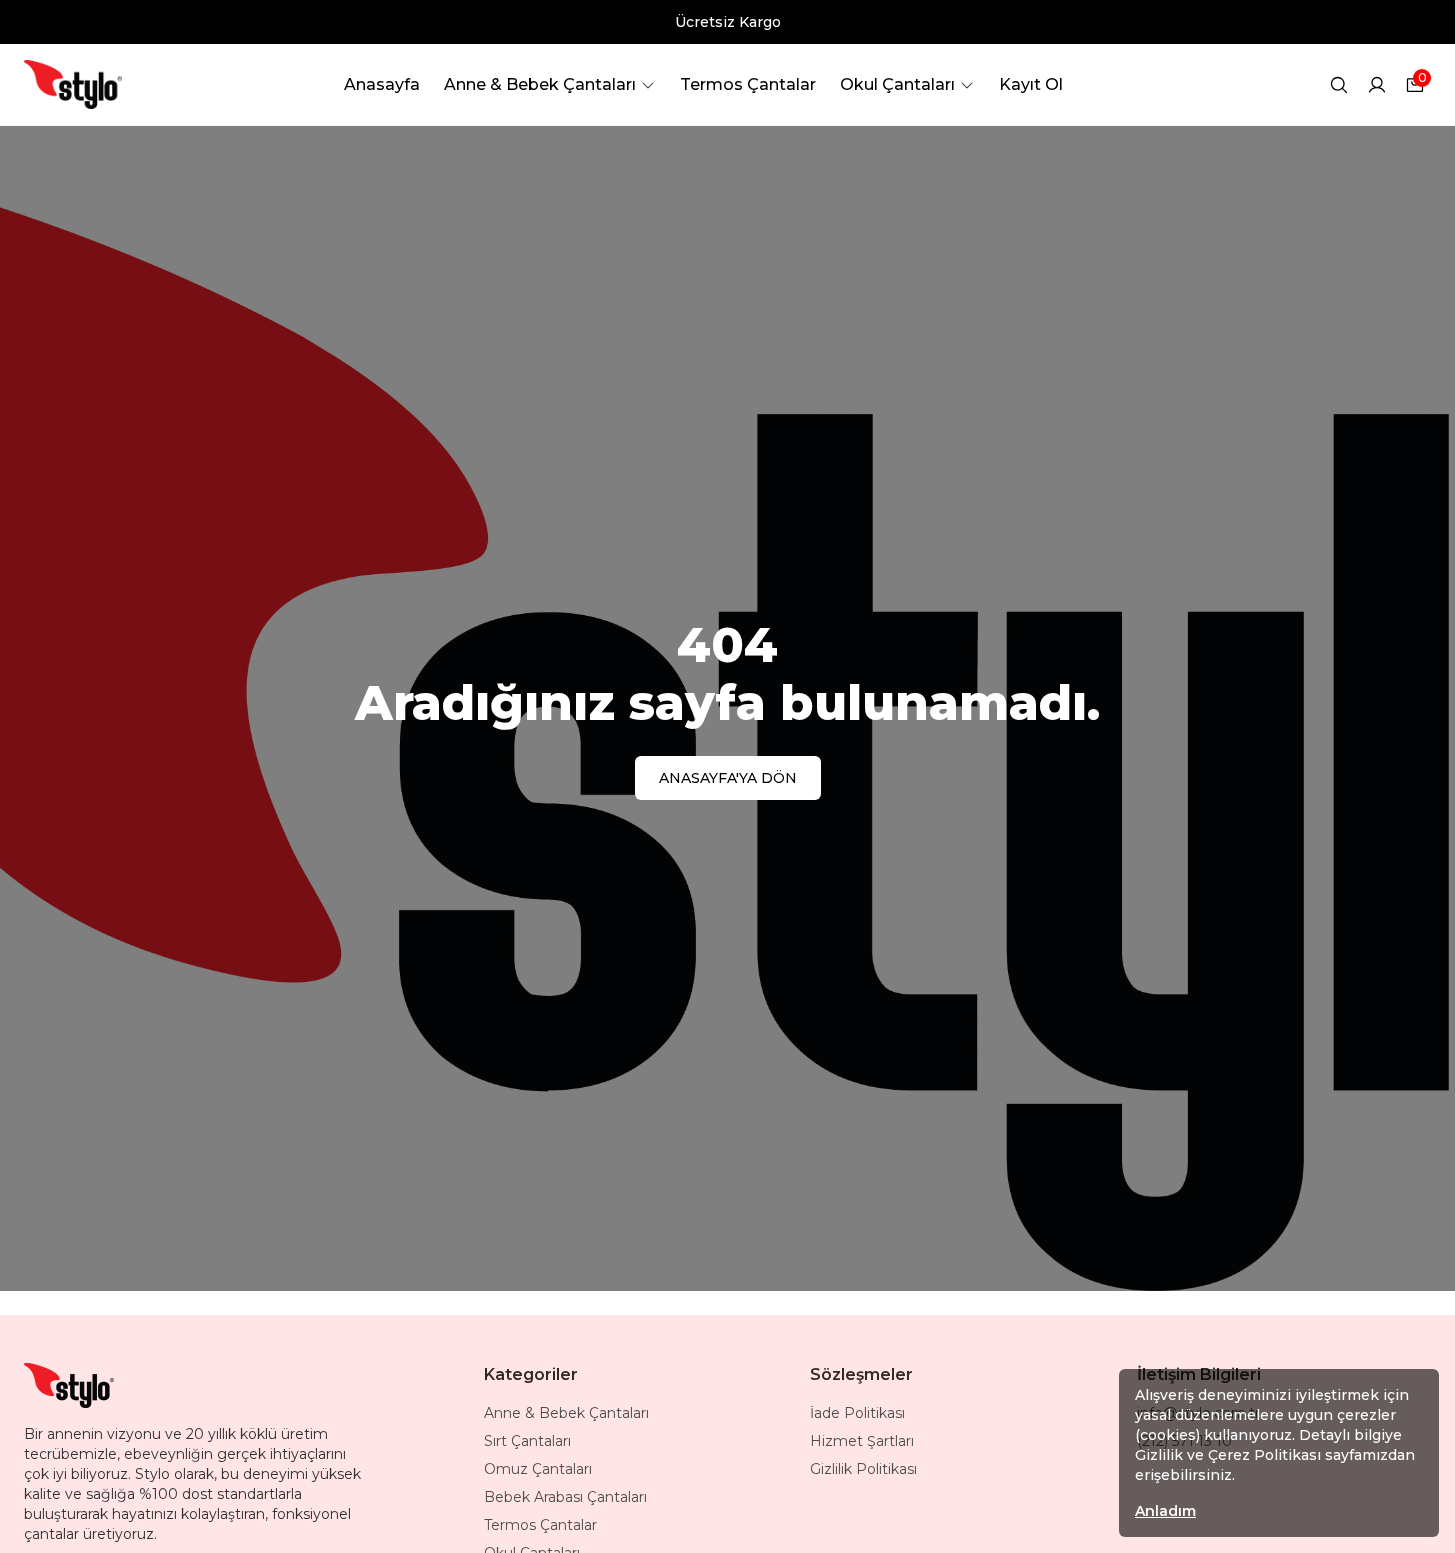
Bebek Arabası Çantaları (565, 1497)
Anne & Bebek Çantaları (566, 1413)
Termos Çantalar (540, 1525)
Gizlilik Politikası (863, 1469)
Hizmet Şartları (862, 1441)
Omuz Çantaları (538, 1469)
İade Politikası (857, 1413)
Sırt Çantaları (527, 1441)
